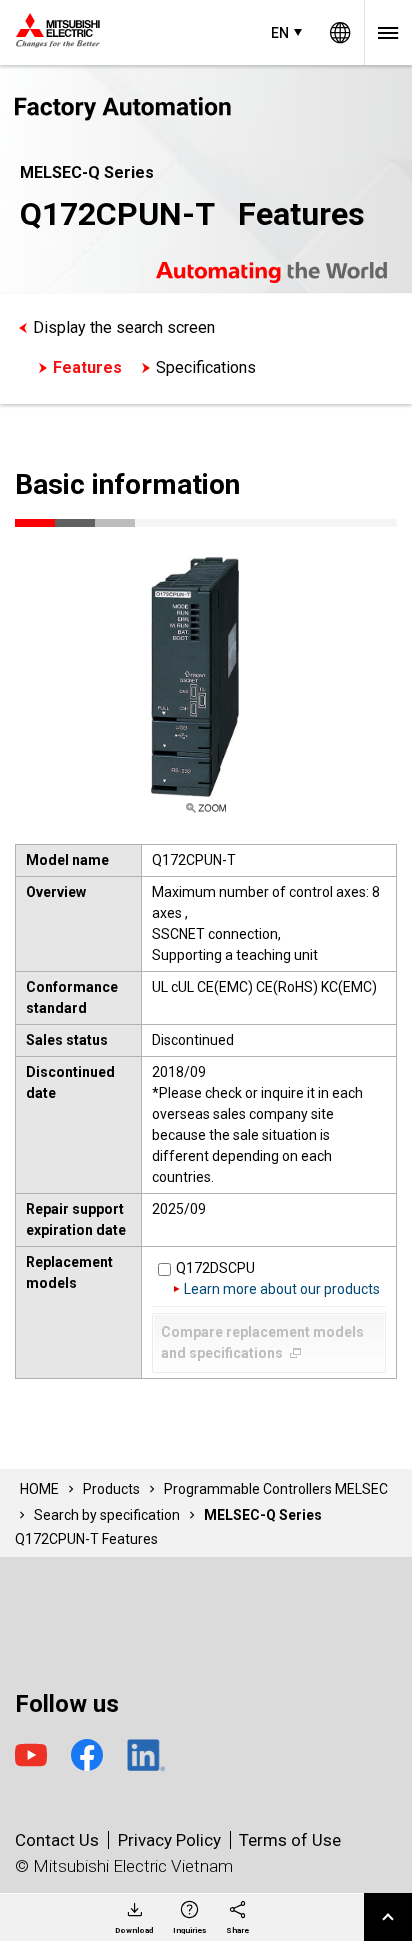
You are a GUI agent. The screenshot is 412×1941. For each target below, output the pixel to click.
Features (87, 367)
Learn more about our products (282, 1289)
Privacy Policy (169, 1840)
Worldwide (340, 32)
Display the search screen (124, 327)
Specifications (206, 367)
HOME (39, 1489)
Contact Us (57, 1840)
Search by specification (107, 1515)
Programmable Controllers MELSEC (276, 1489)
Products (111, 1489)
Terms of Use (290, 1840)
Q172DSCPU (215, 1268)
